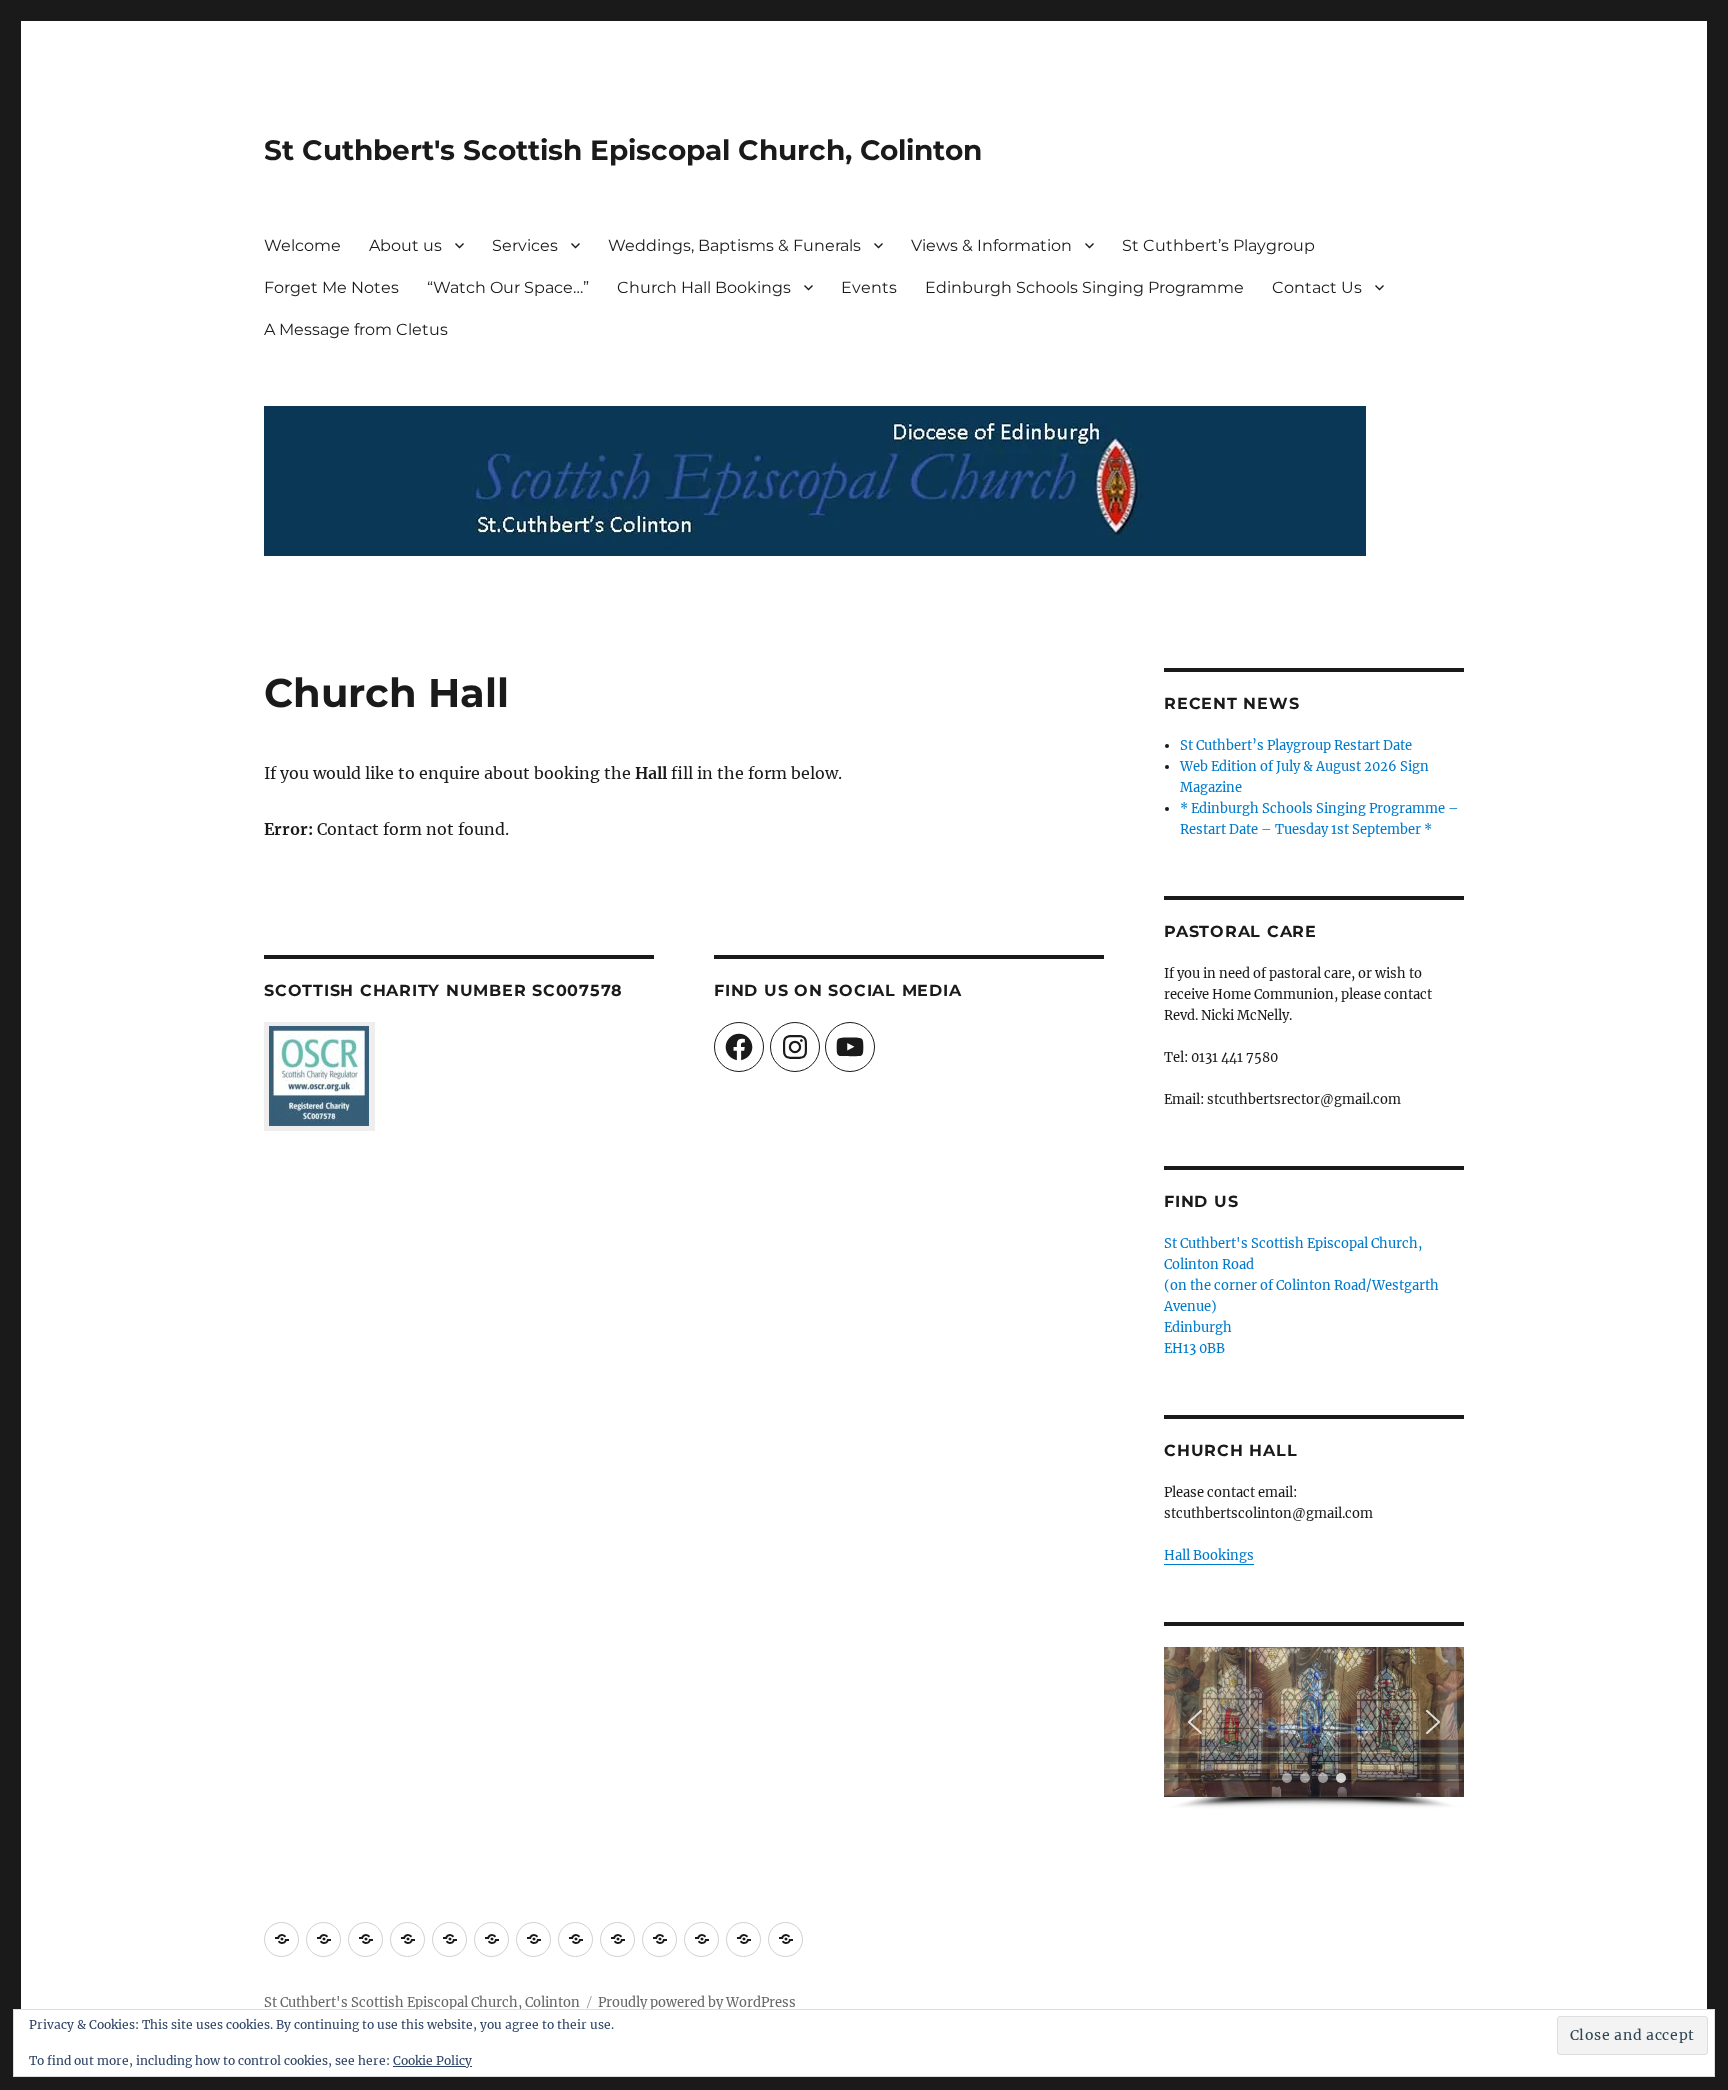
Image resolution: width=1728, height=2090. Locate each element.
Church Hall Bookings (704, 287)
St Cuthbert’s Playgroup (1218, 245)
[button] (1195, 1722)
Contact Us (1317, 287)
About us (405, 245)
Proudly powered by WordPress (697, 2002)
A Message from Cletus (356, 329)
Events (869, 287)
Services (525, 245)
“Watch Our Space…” (508, 287)
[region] (1314, 1728)
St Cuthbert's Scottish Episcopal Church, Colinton (623, 150)
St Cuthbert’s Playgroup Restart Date (1296, 745)
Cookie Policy (432, 2060)
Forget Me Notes (331, 287)
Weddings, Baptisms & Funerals (734, 245)
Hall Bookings (1209, 1555)
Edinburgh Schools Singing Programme (1084, 287)
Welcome (302, 245)
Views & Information (991, 245)
